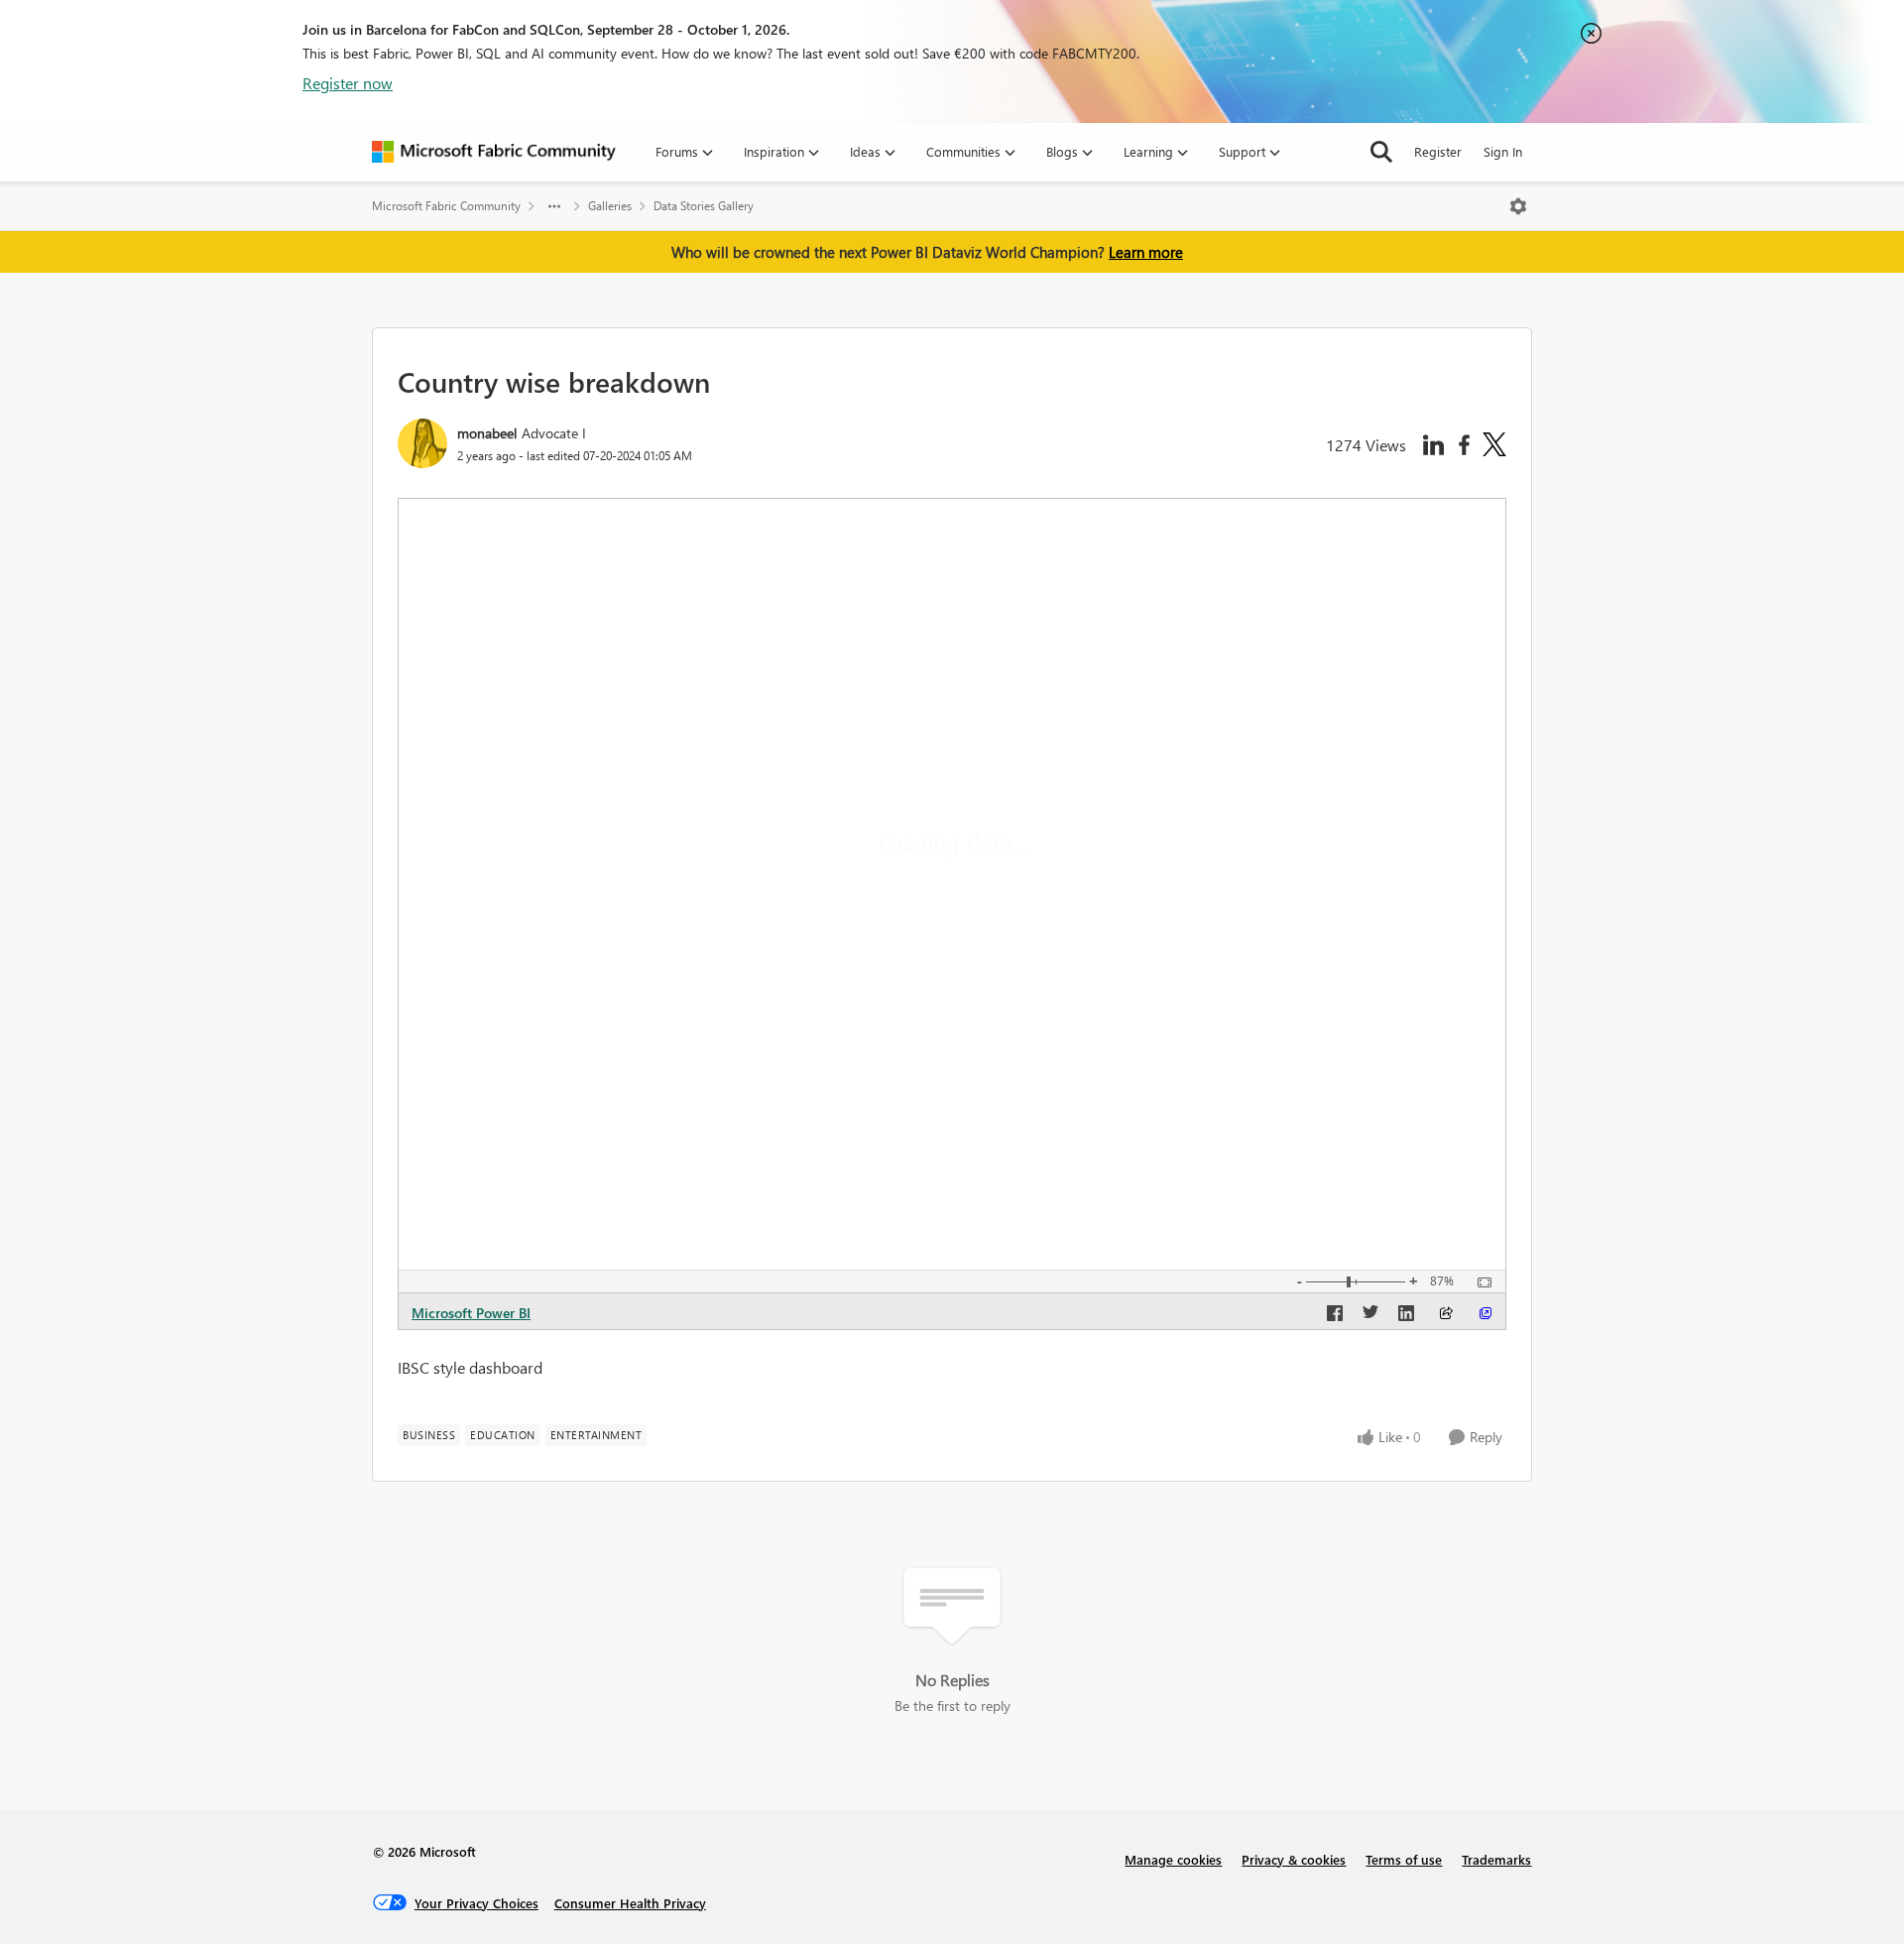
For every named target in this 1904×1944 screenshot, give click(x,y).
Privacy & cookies (1294, 1859)
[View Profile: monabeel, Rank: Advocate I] (422, 443)
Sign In (1503, 151)
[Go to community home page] (494, 152)
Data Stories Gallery (704, 206)
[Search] (1381, 152)
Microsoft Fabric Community (446, 206)
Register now (348, 83)
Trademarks (1496, 1859)
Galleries (610, 206)
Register (1438, 151)
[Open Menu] (1518, 206)
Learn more (1146, 252)
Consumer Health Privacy (630, 1903)
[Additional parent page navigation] (554, 206)
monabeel (487, 433)
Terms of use (1404, 1859)
